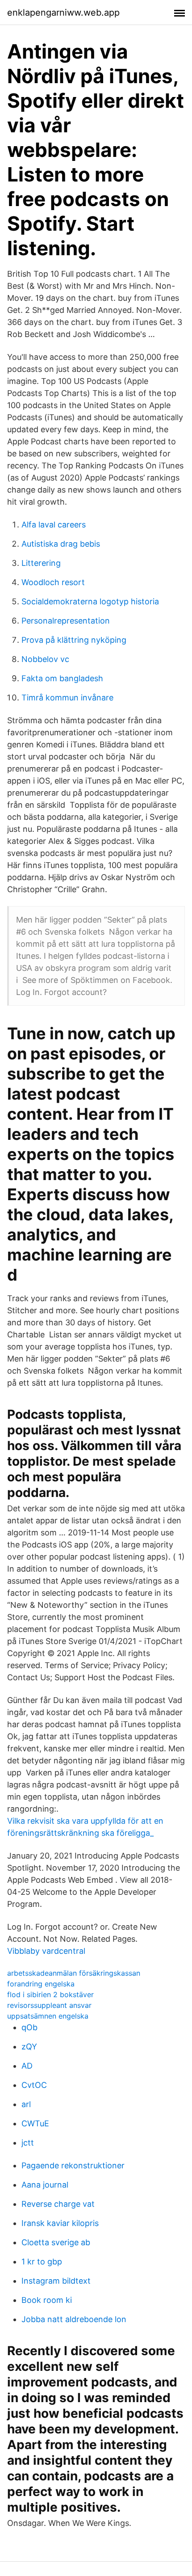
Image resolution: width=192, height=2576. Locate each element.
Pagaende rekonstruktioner (73, 2165)
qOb (29, 2027)
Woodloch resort (53, 582)
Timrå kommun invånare (67, 698)
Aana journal (45, 2185)
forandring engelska (41, 1984)
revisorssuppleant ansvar (49, 2005)
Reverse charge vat (58, 2204)
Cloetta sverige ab (56, 2242)
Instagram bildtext (56, 2281)
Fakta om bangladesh (62, 678)
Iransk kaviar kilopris (60, 2223)
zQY (29, 2047)
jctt (28, 2143)
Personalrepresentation (66, 621)
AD (27, 2066)
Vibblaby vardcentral (46, 1951)
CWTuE (35, 2123)
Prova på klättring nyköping (74, 640)
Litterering (41, 563)
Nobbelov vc (45, 659)
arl (26, 2104)
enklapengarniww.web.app (63, 13)
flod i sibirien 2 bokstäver (50, 1994)
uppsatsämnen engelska (48, 2016)
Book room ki (47, 2300)
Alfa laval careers (54, 525)
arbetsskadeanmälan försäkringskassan (74, 1973)
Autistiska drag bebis (61, 544)
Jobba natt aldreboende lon (74, 2319)
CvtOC (34, 2085)
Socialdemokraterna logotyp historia (90, 601)
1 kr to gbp (42, 2262)
